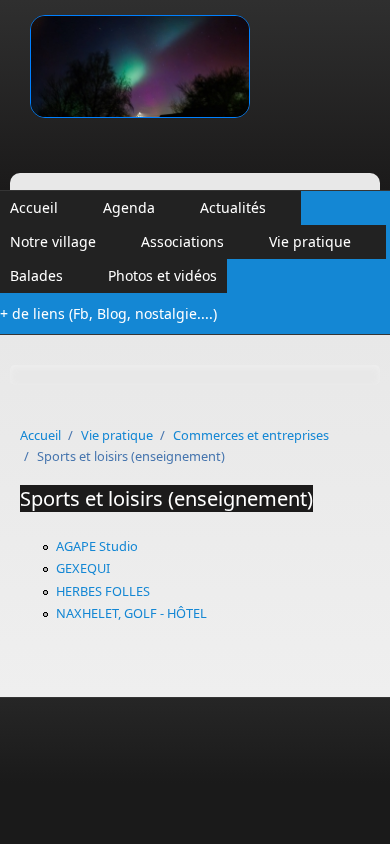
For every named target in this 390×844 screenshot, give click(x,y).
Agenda (129, 207)
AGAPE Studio (97, 546)
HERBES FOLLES (103, 591)
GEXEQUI (83, 568)
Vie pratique (310, 241)
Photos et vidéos (162, 275)
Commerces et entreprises (251, 435)
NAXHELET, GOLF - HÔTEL (131, 613)
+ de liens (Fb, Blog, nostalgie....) (108, 313)
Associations (182, 241)
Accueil (34, 207)
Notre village (53, 241)
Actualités (233, 207)
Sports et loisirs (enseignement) (166, 498)
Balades (36, 275)
